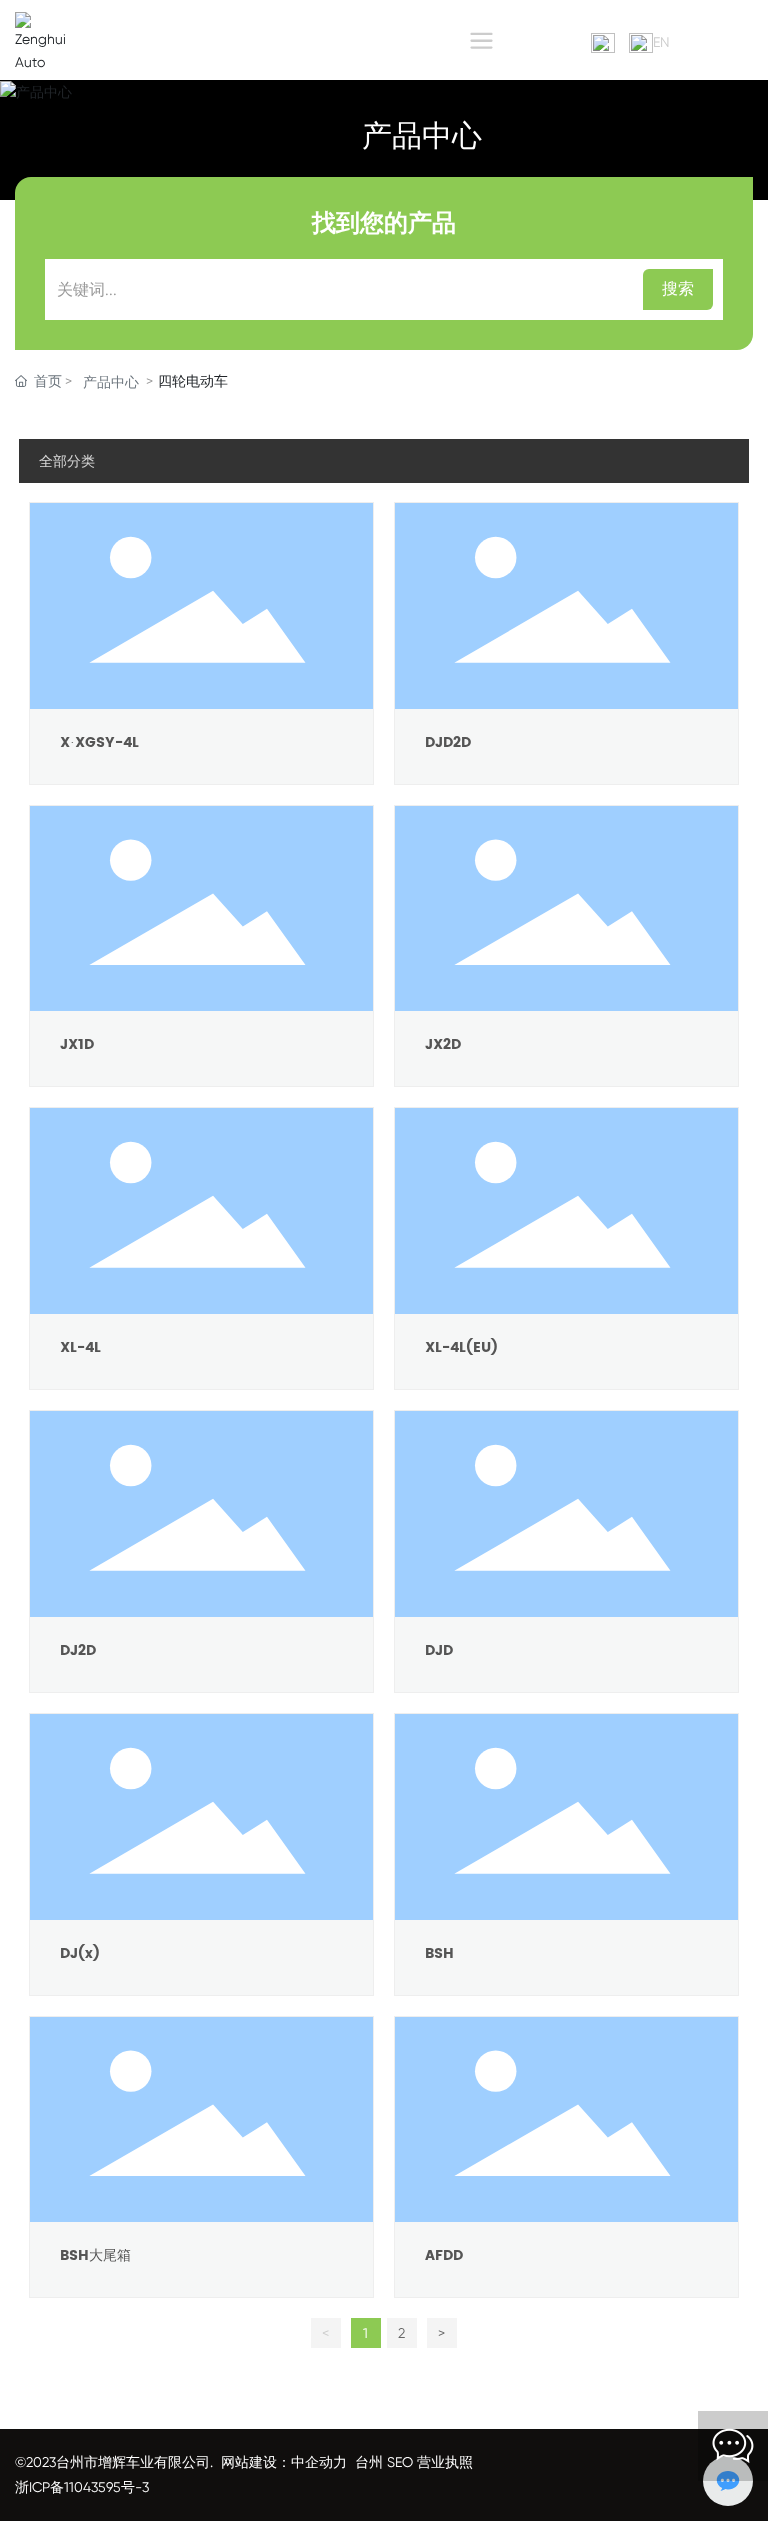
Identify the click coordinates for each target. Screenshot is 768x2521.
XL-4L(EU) (461, 1347)
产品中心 (422, 138)
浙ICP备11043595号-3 (82, 2487)
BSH (439, 1953)
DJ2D (78, 1650)
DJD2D (448, 742)
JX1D (77, 1044)
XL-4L (80, 1347)
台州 (369, 2462)
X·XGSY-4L (99, 742)
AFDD (444, 2255)
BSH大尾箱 (95, 2255)
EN (661, 42)
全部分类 (67, 461)
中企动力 (319, 2462)
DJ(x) (80, 1953)
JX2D (443, 1044)
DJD (439, 1650)
